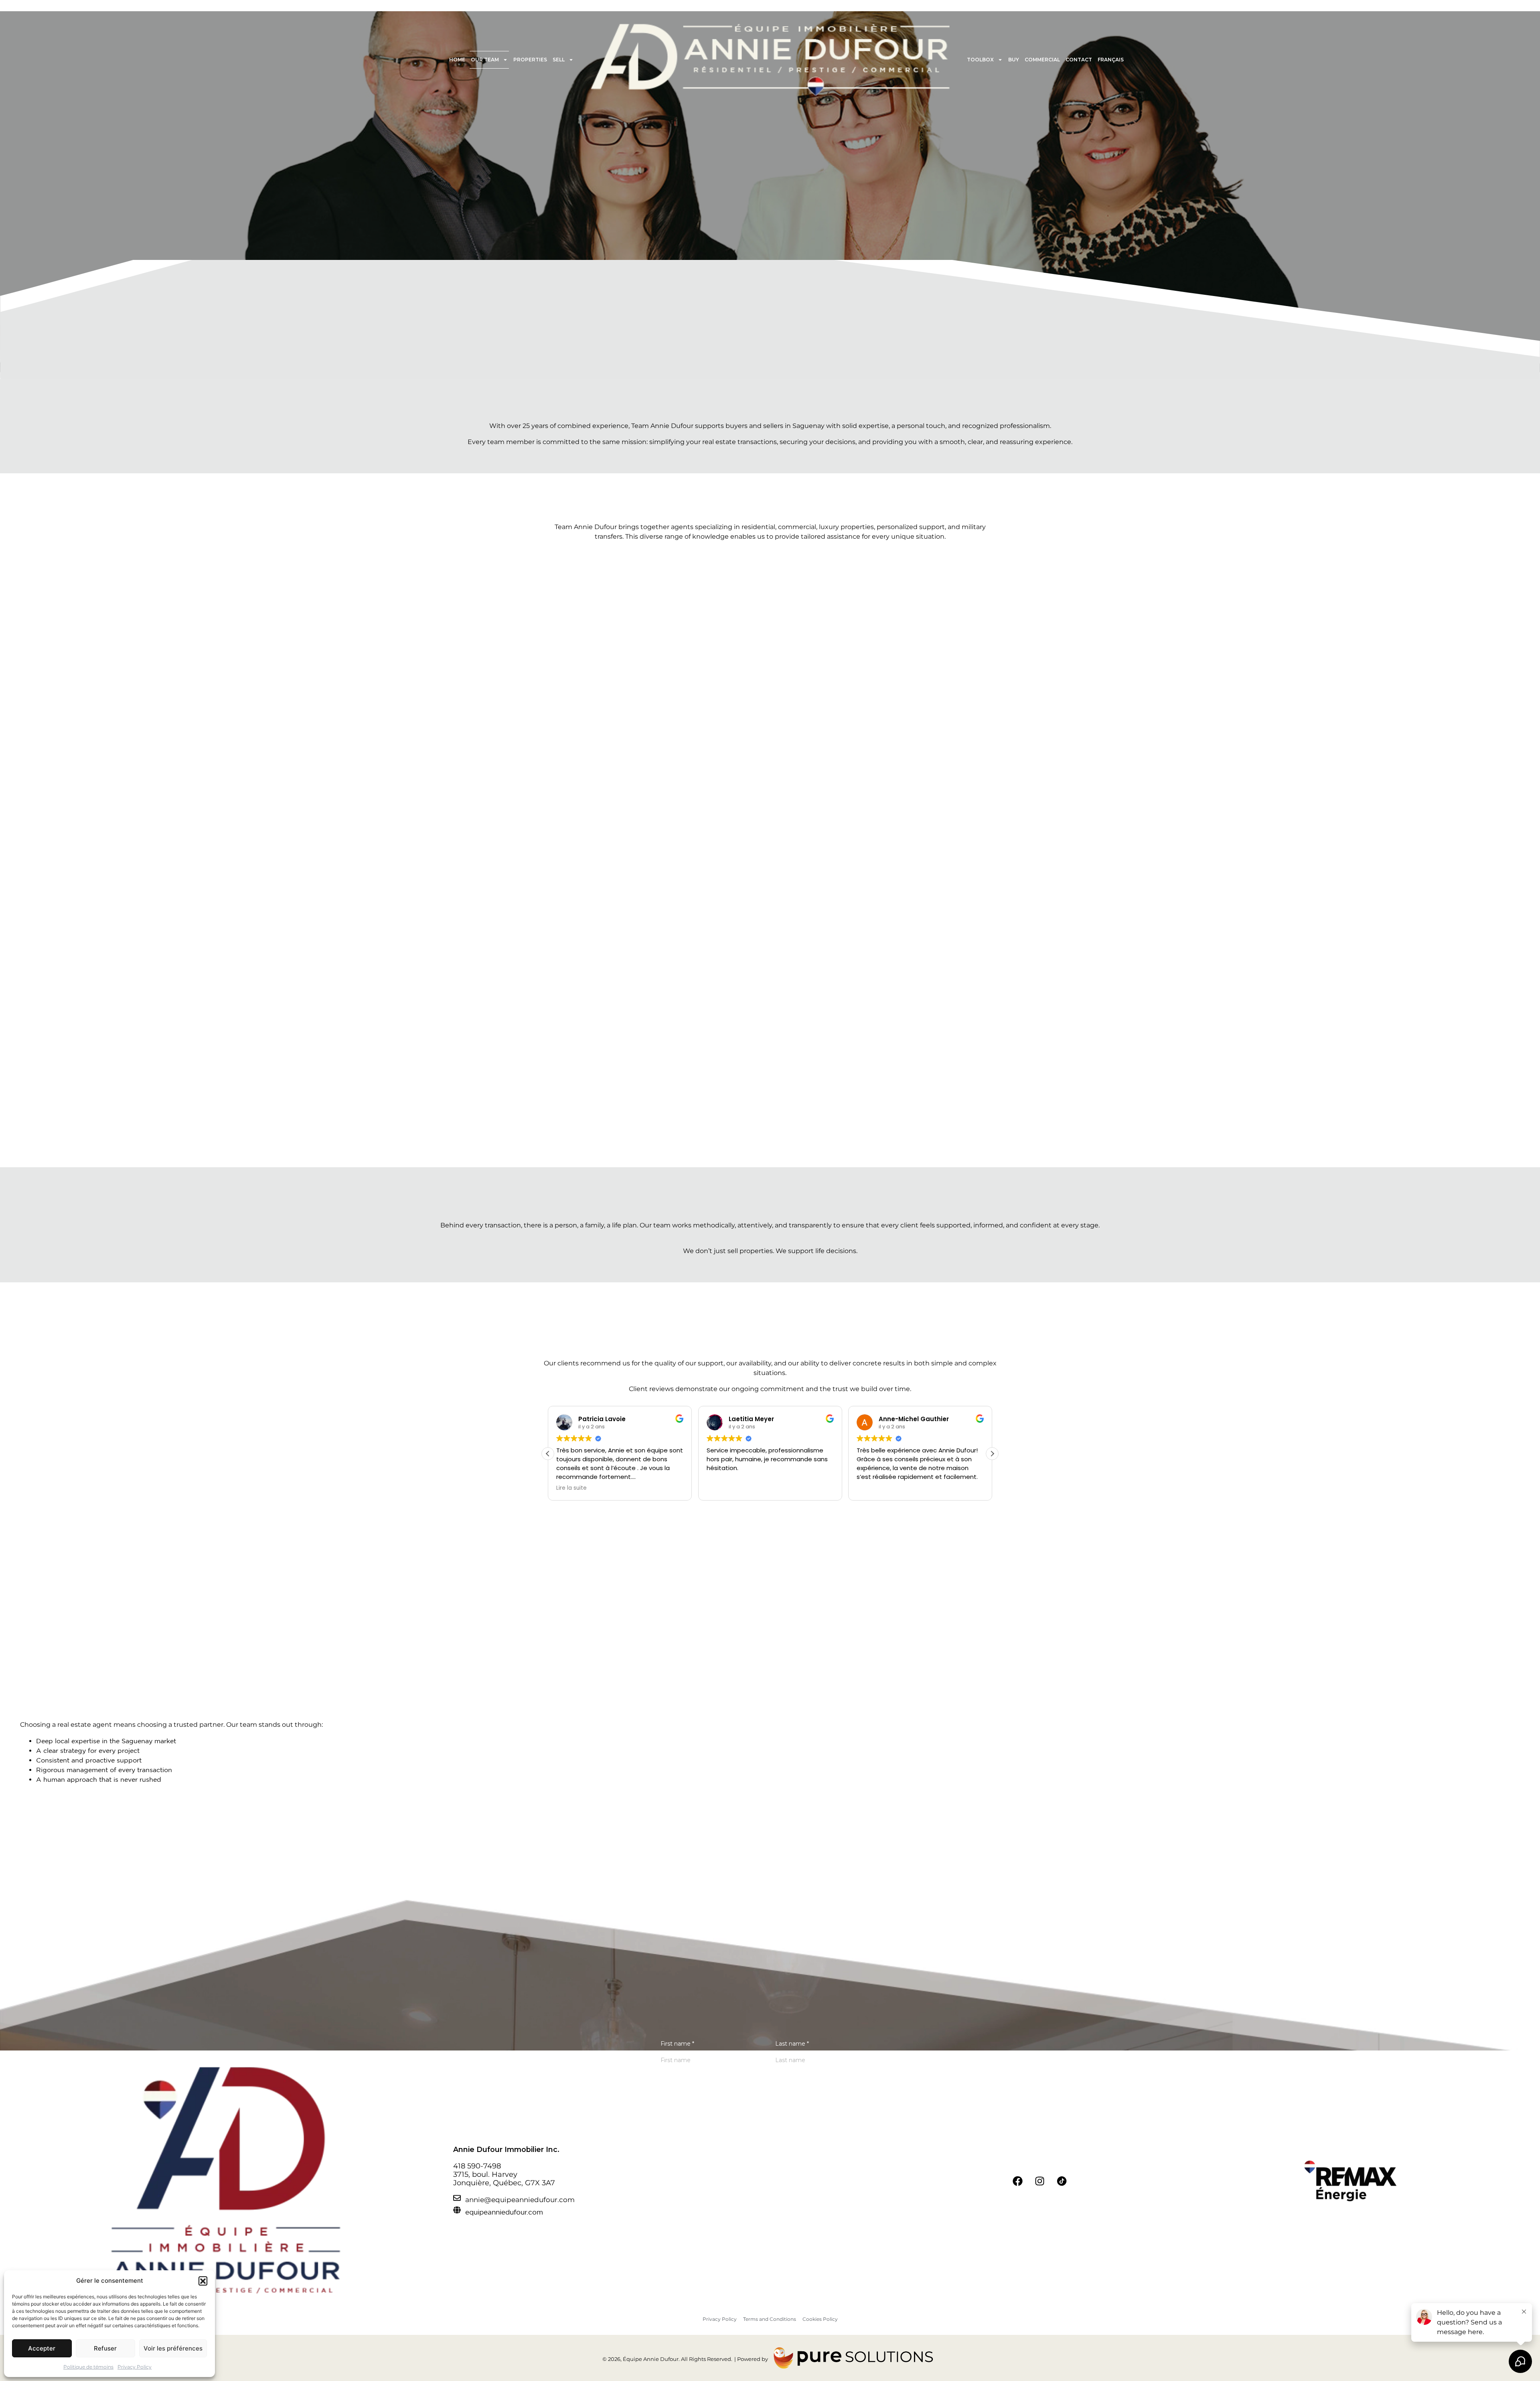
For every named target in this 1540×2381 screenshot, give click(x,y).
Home (457, 60)
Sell (559, 60)
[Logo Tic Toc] (1062, 2181)
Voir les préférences (173, 2348)
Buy (1014, 60)
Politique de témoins (88, 2367)
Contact (1079, 60)
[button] (203, 2281)
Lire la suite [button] (571, 1488)
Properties (530, 60)
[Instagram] (1040, 2181)
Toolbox (980, 60)
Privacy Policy (135, 2367)
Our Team (485, 60)
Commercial (1042, 60)
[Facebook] (1018, 2181)
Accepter (42, 2348)
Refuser (105, 2348)
